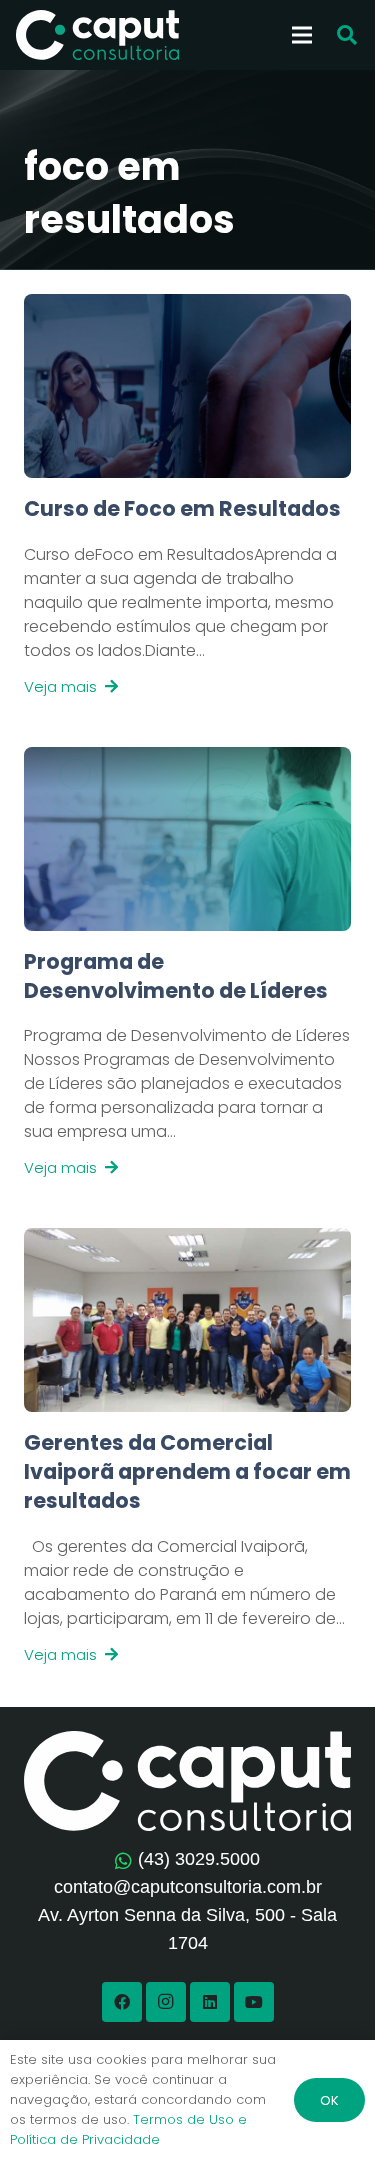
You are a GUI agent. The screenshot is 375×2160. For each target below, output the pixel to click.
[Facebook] (122, 2002)
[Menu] (302, 35)
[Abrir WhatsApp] (325, 2109)
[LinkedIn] (210, 2002)
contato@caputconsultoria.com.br (188, 1887)
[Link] (187, 596)
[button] (347, 35)
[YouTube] (254, 2002)
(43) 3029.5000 (199, 1859)
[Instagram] (166, 2002)
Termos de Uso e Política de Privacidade (128, 2129)
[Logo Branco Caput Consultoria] (97, 35)
